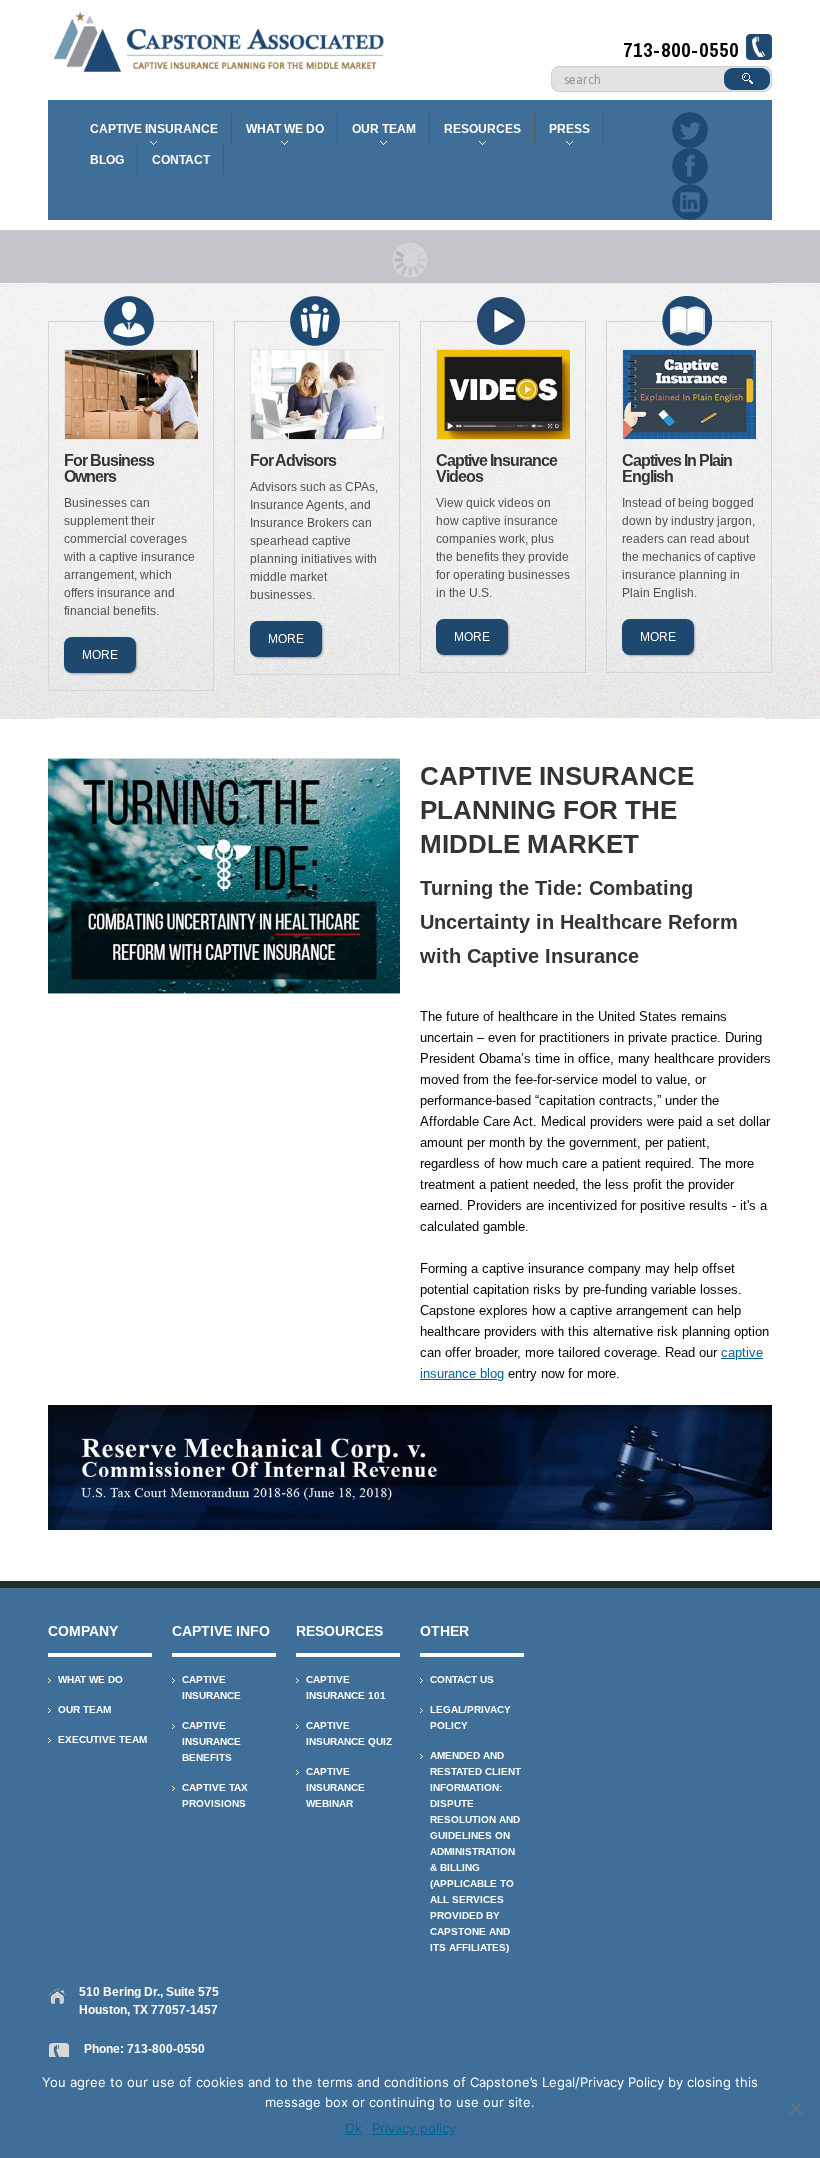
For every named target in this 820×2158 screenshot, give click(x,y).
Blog (107, 160)
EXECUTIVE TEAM (102, 1739)
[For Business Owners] (132, 394)
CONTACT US (462, 1679)
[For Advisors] (318, 394)
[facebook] (690, 164)
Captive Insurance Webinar (335, 1787)
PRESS (565, 133)
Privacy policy (414, 2128)
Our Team (379, 133)
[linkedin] (690, 200)
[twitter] (690, 128)
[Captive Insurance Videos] (504, 394)
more (100, 655)
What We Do (280, 133)
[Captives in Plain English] (690, 394)
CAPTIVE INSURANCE (149, 133)
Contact (181, 160)
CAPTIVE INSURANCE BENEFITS (211, 1741)
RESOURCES (478, 133)
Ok (353, 2128)
